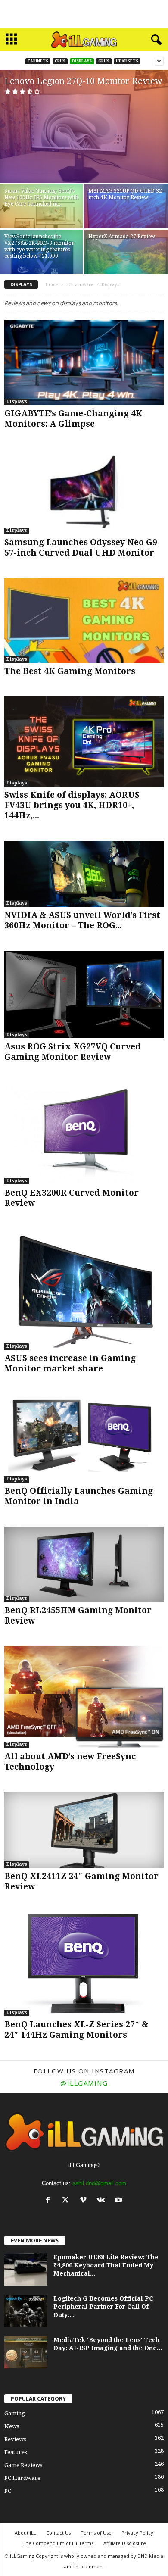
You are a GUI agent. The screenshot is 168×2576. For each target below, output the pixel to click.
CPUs (60, 61)
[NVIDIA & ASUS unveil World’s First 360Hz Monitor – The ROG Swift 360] (84, 874)
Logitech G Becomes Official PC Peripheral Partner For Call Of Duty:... (103, 2307)
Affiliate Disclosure (125, 2543)
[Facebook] (50, 2201)
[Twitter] (67, 2201)
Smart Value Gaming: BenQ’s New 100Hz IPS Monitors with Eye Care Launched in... (41, 197)
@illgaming (84, 2083)
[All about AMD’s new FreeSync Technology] (84, 1697)
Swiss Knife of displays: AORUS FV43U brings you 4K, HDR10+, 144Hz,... (72, 805)
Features (16, 2452)
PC (8, 2491)
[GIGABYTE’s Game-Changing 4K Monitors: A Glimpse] (84, 362)
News (12, 2426)
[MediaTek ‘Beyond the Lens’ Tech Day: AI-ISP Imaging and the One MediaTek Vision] (26, 2352)
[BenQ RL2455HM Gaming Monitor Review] (84, 1564)
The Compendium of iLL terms (58, 2543)
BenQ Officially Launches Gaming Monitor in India (79, 1496)
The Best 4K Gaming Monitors (70, 671)
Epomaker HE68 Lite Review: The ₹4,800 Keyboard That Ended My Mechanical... (106, 2265)
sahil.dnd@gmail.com (99, 2183)
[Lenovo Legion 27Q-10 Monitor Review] (84, 126)
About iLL (25, 2533)
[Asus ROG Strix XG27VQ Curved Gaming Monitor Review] (84, 994)
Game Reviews (23, 2465)
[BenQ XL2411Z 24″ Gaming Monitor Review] (84, 1830)
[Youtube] (120, 2201)
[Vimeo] (85, 2201)
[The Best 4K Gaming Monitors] (84, 620)
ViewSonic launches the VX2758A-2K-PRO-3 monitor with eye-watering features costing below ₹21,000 (39, 246)
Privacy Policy (137, 2533)
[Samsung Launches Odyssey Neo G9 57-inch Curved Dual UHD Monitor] (84, 492)
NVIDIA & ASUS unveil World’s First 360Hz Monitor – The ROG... (82, 920)
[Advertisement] (84, 14)
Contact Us (58, 2533)
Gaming (15, 2413)
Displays (82, 61)
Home (52, 285)
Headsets (127, 61)
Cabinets (38, 61)
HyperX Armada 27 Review (122, 237)
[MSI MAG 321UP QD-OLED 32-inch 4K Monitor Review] (126, 216)
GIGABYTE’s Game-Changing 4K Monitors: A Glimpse (73, 419)
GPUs (104, 61)
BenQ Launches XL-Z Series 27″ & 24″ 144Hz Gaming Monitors (76, 2030)
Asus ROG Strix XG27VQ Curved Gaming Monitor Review (73, 1052)
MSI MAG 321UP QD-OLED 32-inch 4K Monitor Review (126, 194)
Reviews (15, 2439)
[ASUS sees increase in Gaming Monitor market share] (84, 1289)
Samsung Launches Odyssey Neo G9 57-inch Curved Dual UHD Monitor (81, 548)
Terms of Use (96, 2533)
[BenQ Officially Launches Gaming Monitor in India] (84, 1438)
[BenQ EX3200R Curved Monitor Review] (84, 1133)
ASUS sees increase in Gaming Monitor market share (70, 1363)
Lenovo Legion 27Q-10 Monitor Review (83, 81)
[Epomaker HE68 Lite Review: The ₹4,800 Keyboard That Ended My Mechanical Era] (26, 2269)
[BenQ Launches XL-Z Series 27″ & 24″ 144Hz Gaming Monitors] (84, 1964)
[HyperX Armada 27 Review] (126, 262)
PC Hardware (80, 285)
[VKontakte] (103, 2201)
